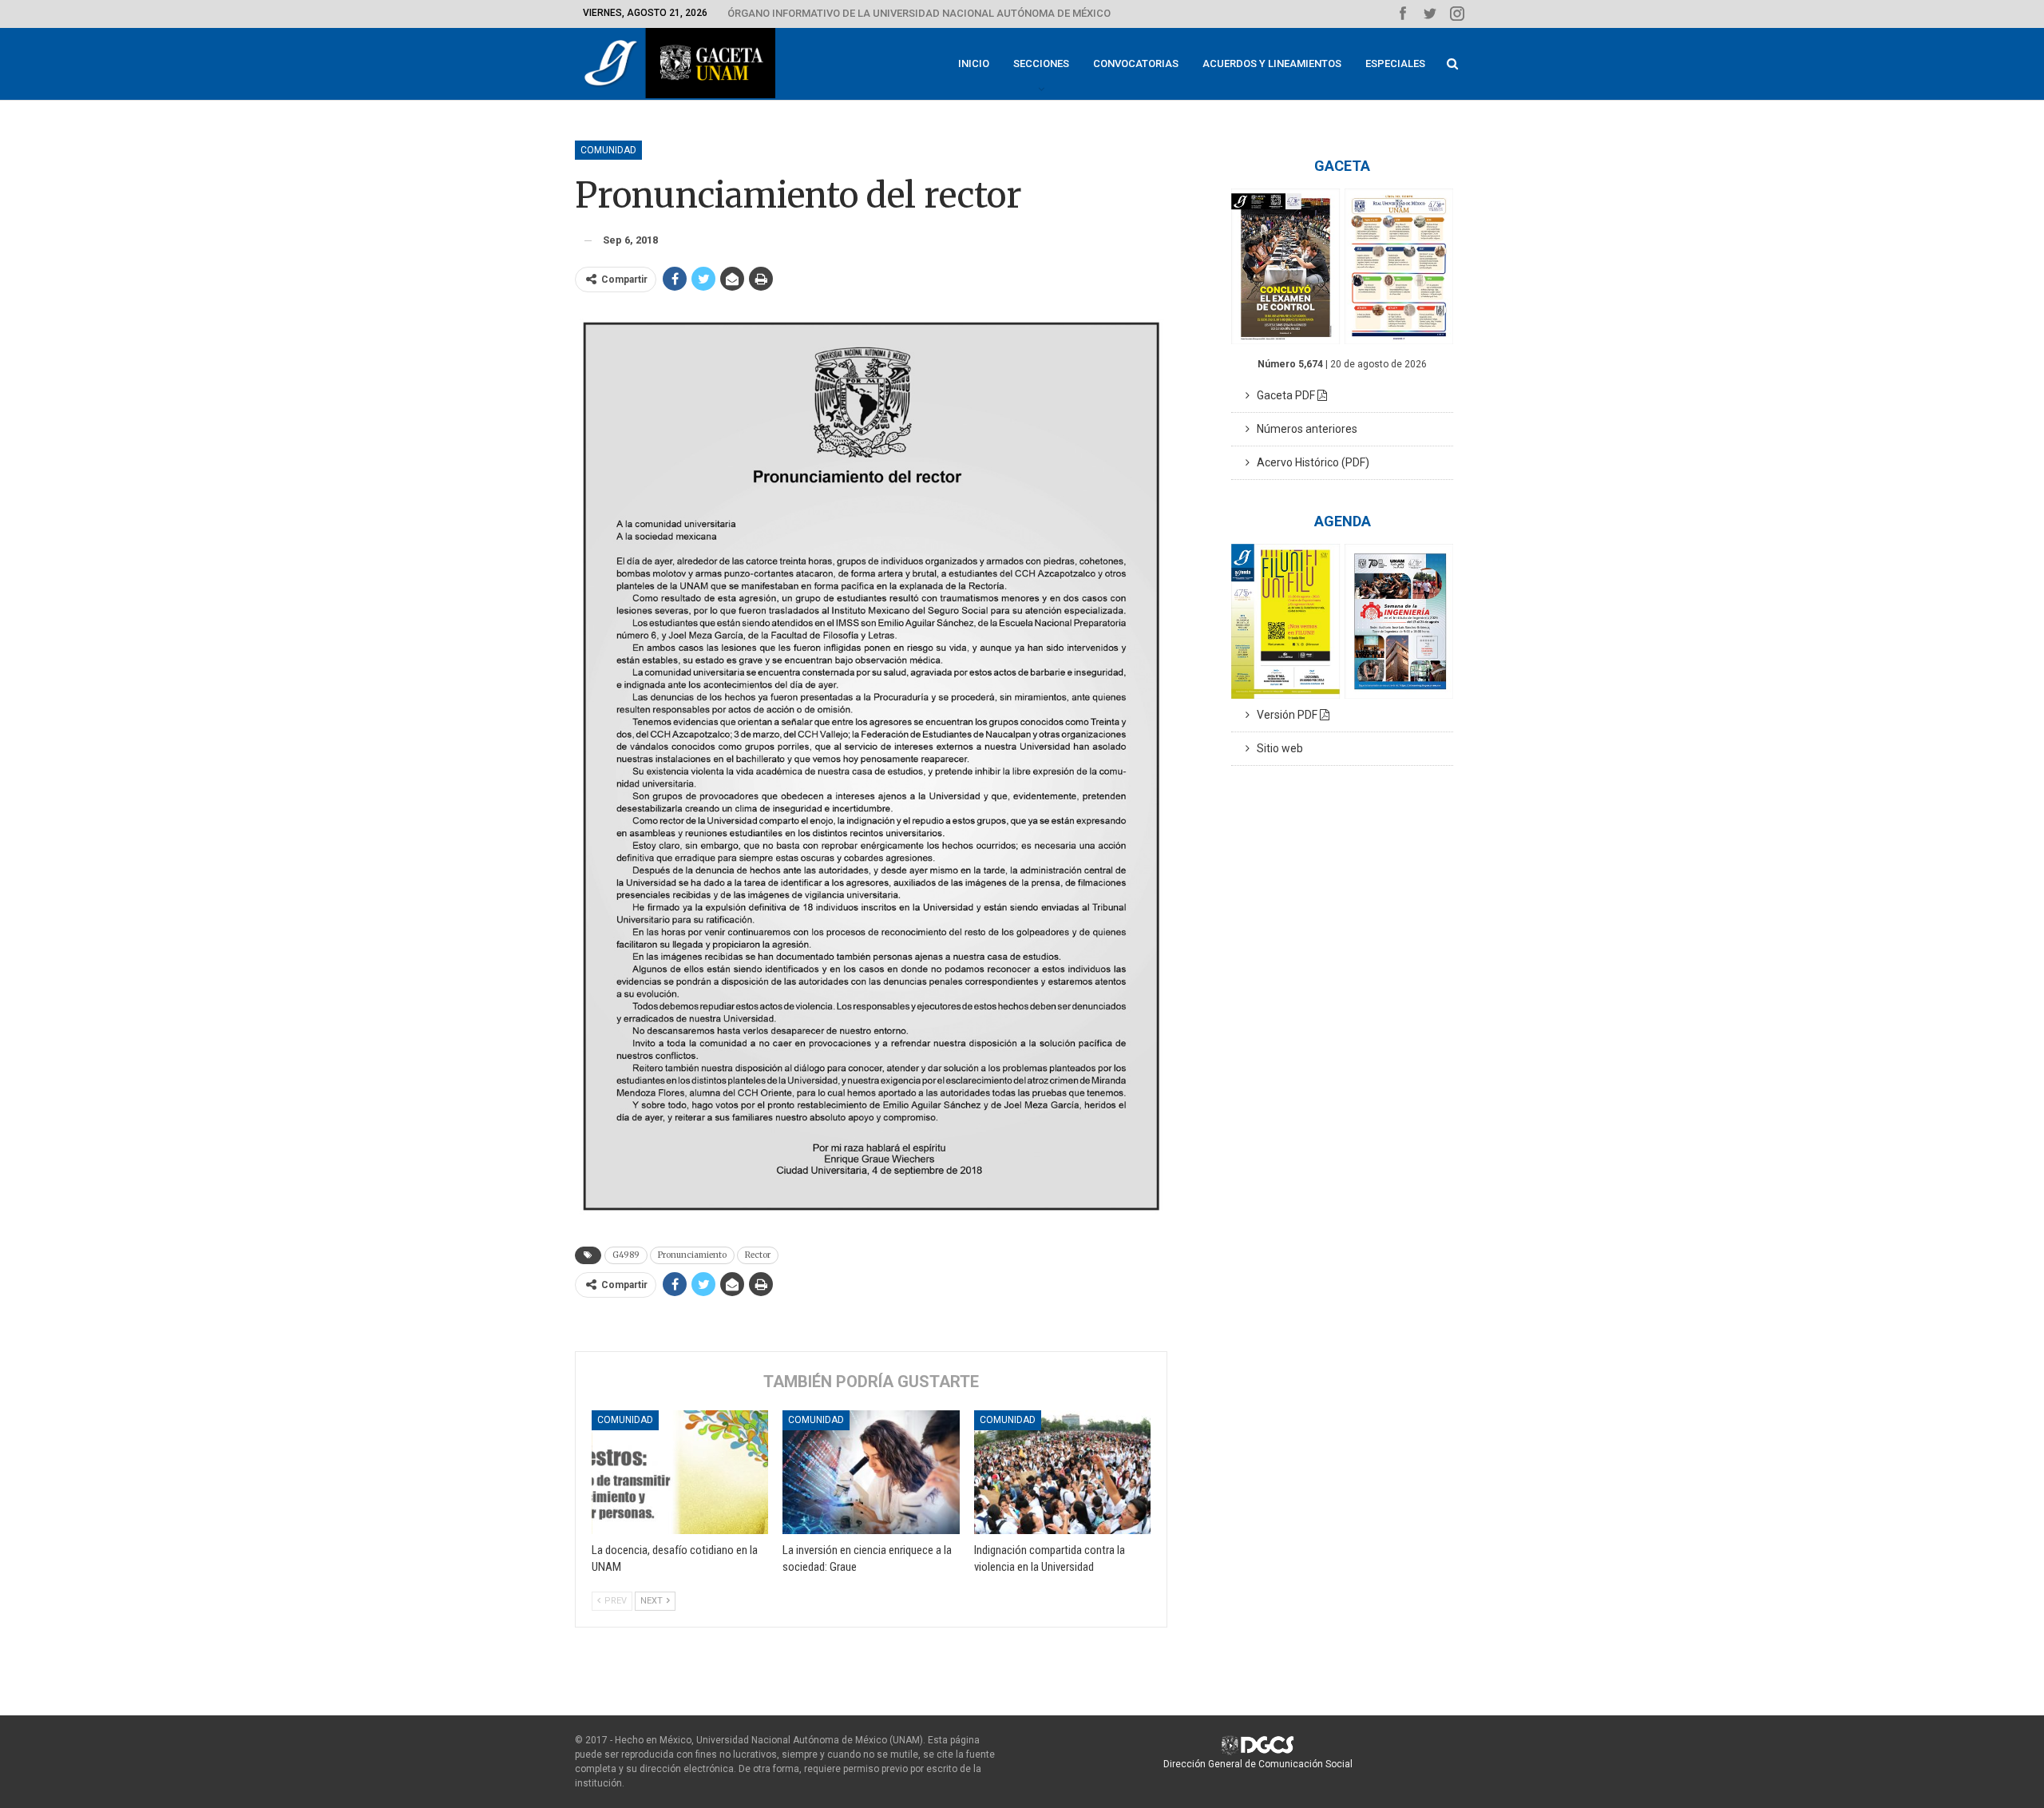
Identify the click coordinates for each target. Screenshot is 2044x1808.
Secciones (1041, 63)
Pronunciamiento (692, 1255)
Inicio (974, 63)
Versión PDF (1285, 715)
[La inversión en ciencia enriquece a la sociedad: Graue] (871, 1472)
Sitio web (1276, 748)
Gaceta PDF (1283, 395)
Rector (758, 1255)
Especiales (1395, 63)
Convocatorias (1136, 63)
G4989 (626, 1255)
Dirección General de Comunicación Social (1258, 1764)
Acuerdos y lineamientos (1272, 63)
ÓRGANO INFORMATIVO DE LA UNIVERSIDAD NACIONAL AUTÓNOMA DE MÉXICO (919, 13)
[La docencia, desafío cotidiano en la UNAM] (680, 1472)
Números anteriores (1303, 429)
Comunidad (608, 150)
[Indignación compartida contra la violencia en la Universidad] (1062, 1472)
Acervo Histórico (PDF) (1309, 462)
